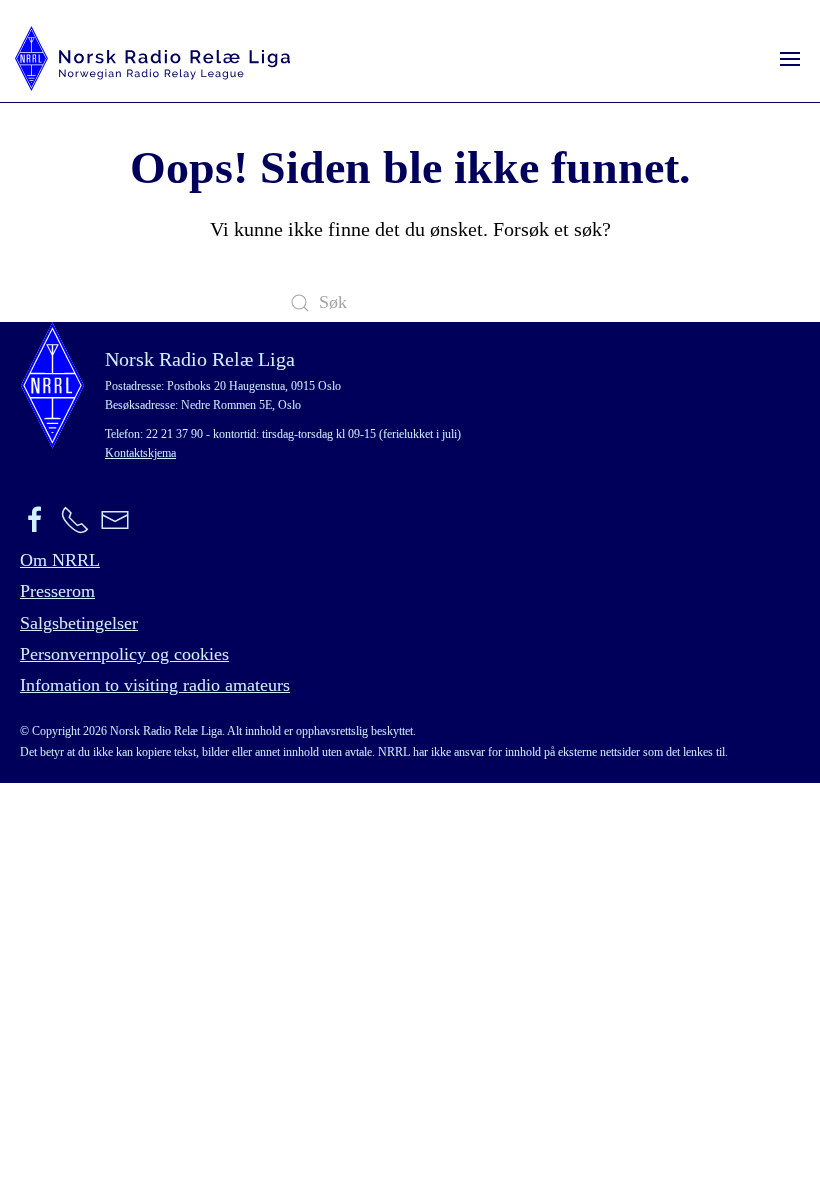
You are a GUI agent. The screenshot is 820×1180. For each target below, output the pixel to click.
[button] (790, 58)
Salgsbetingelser (79, 623)
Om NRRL (60, 560)
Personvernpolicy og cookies (124, 654)
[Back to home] (152, 58)
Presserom (57, 591)
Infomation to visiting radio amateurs (155, 685)
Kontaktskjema (140, 453)
